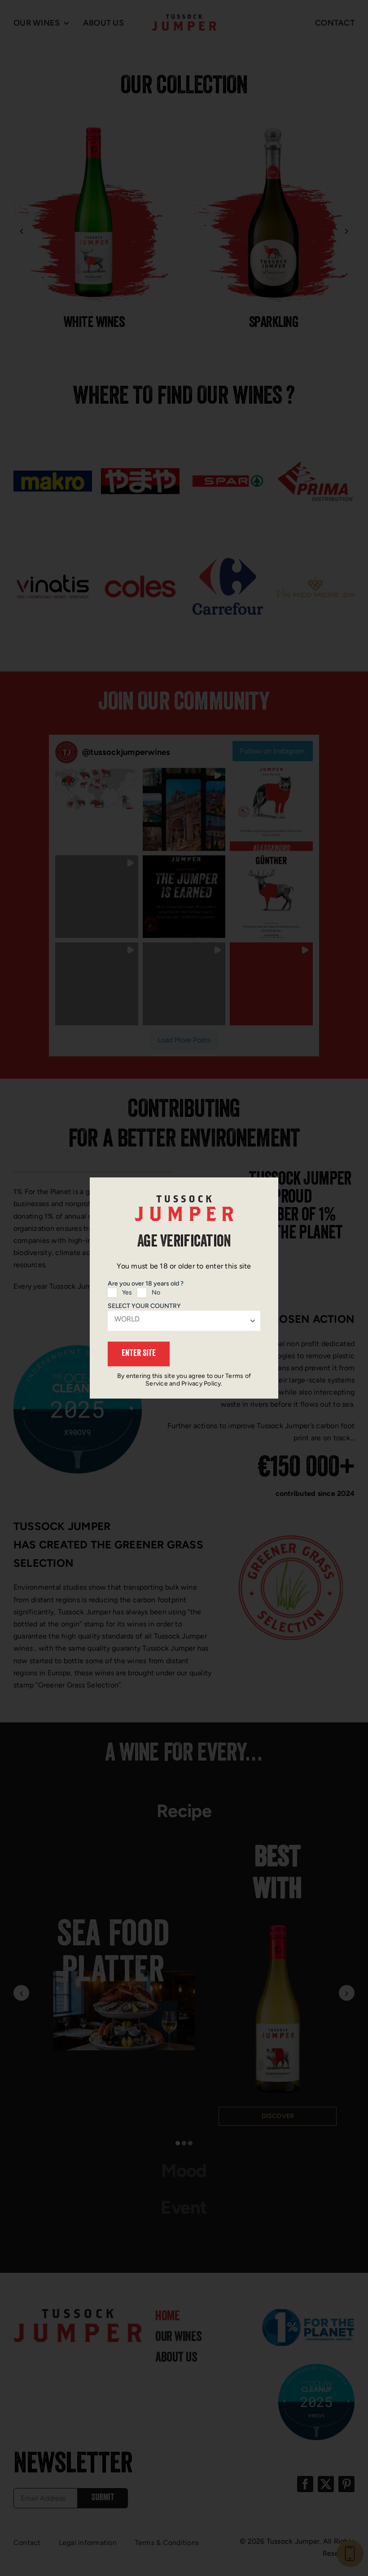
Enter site (139, 1354)
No (156, 1292)
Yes (127, 1292)
